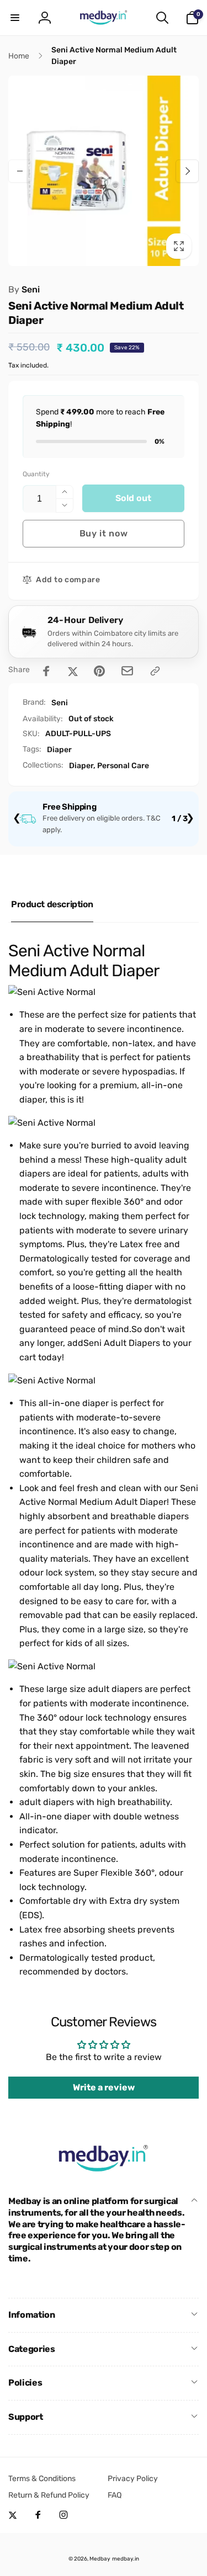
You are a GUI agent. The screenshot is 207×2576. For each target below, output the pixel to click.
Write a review (104, 2087)
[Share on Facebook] (46, 671)
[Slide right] (187, 171)
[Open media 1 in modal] (104, 171)
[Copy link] (155, 671)
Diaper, (82, 766)
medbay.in (126, 2559)
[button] (15, 18)
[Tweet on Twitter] (73, 671)
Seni (24, 289)
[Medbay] (104, 2172)
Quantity (36, 474)
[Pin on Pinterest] (99, 671)
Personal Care (123, 766)
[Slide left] (20, 171)
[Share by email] (127, 671)
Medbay (100, 2559)
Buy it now (104, 533)
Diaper (59, 750)
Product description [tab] (52, 904)
